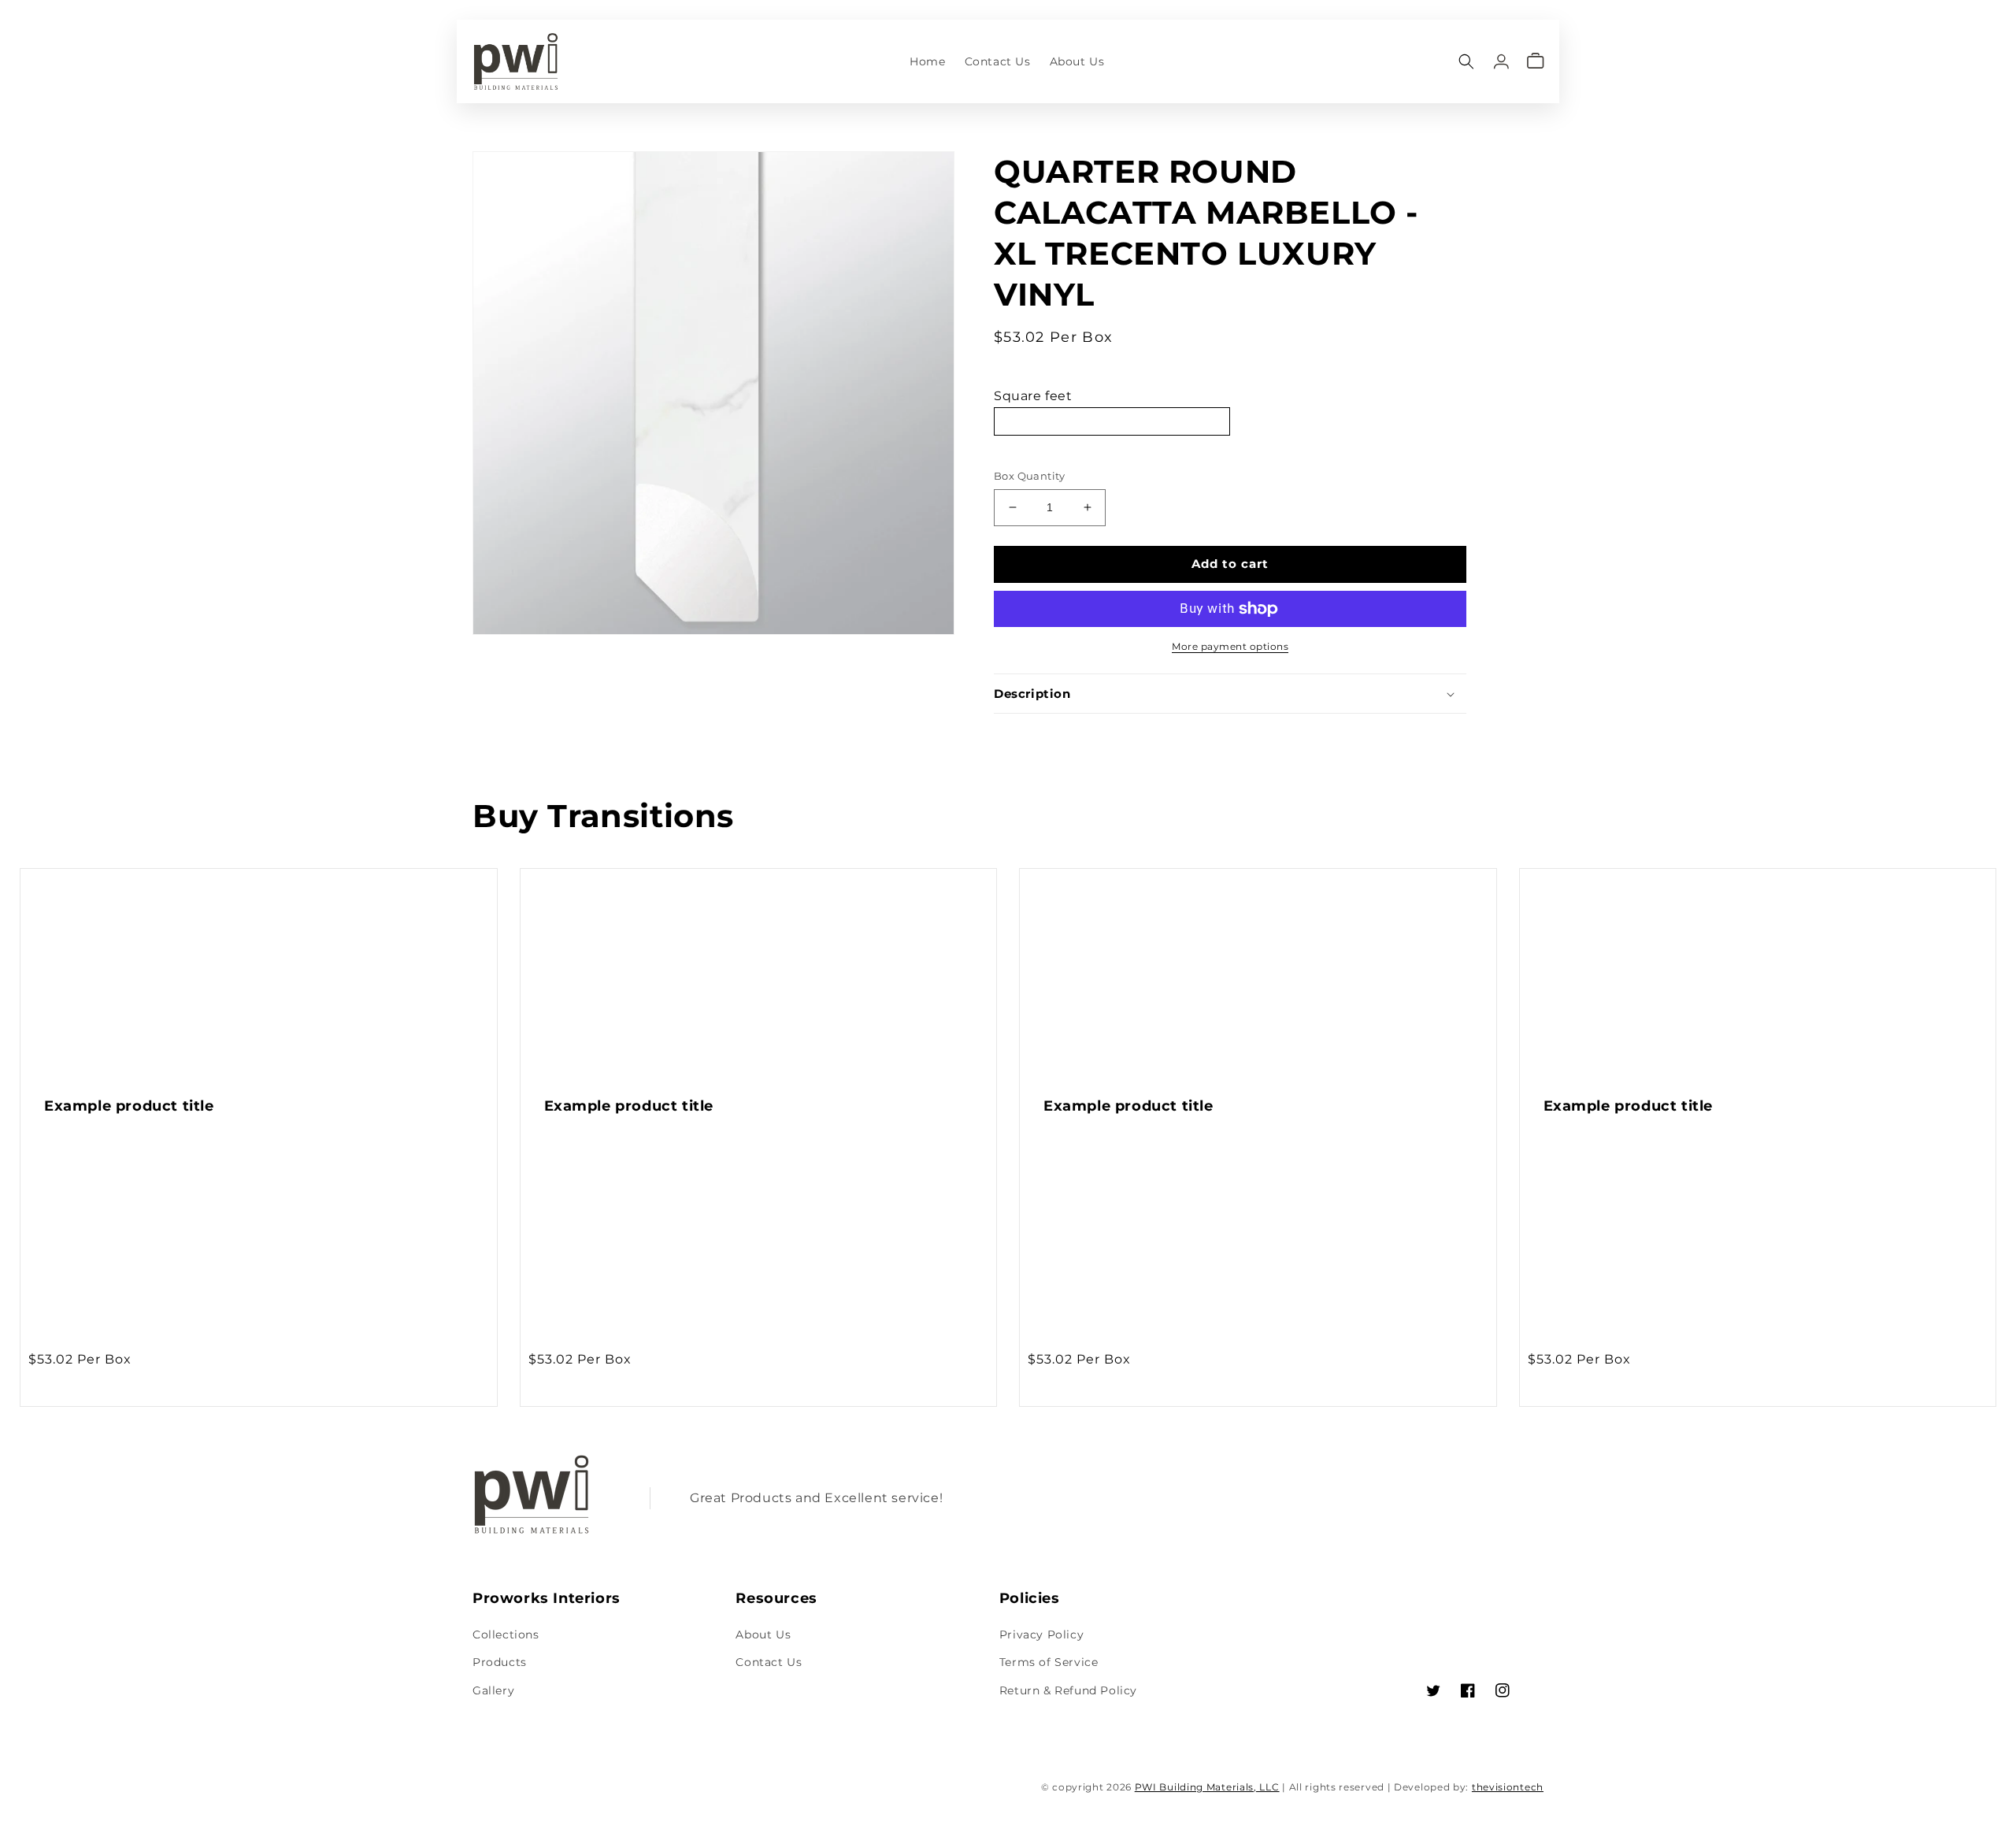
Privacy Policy (1041, 1634)
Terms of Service (1049, 1662)
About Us (763, 1634)
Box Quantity (1030, 476)
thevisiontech (1508, 1787)
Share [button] (1029, 735)
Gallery (493, 1690)
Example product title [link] (129, 1106)
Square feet (1033, 396)
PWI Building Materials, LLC (1207, 1787)
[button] (1466, 61)
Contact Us (769, 1662)
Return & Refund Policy (1068, 1690)
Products (500, 1662)
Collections (506, 1634)
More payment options (1230, 646)
